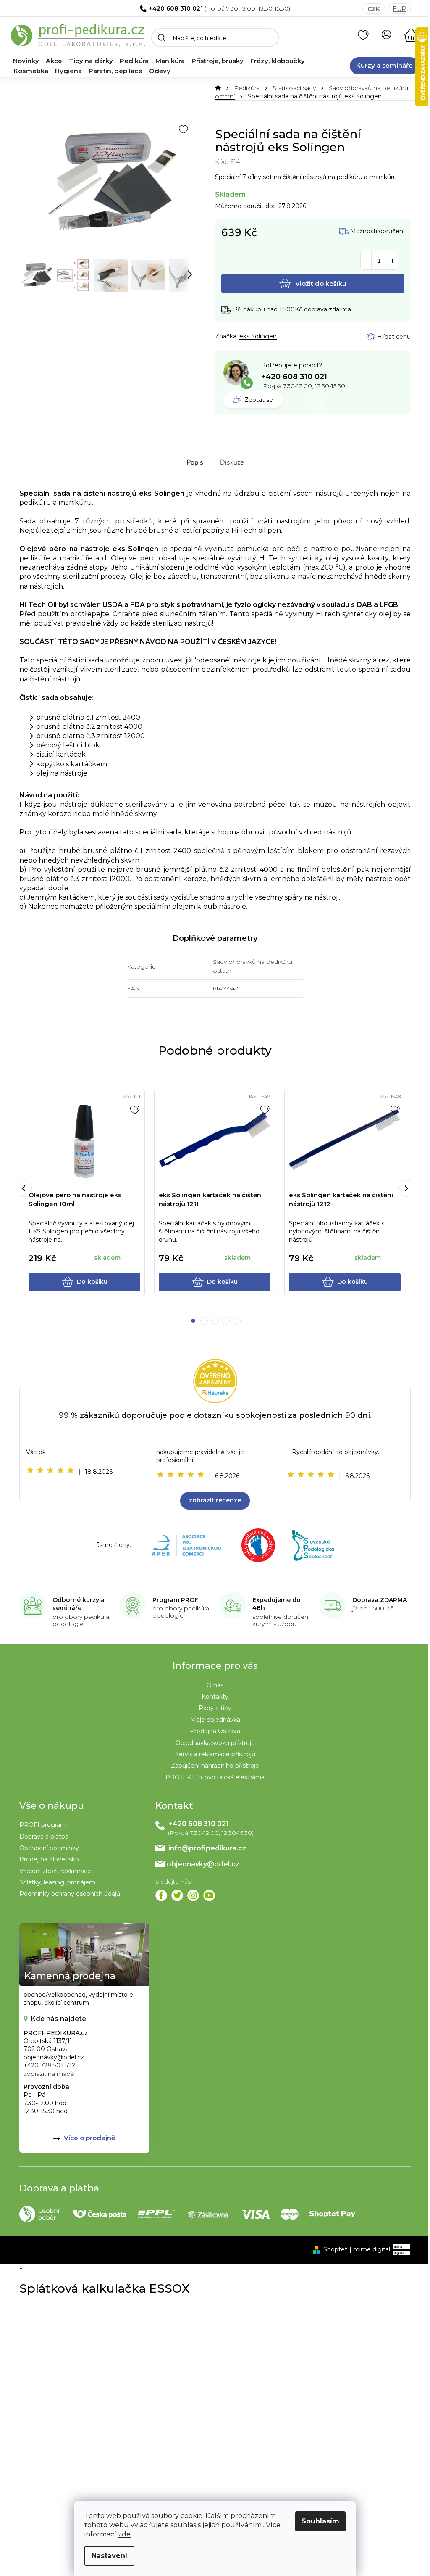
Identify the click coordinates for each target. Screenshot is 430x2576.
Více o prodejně (89, 2138)
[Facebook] (161, 1895)
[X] (177, 1895)
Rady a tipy (215, 1708)
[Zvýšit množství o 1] (392, 261)
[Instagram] (193, 1895)
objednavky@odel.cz (203, 1864)
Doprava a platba (44, 1837)
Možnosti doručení (377, 231)
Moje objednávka (215, 1720)
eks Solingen (258, 336)
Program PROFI (176, 1600)
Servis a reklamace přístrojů (215, 1754)
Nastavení (109, 2556)
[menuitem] (26, 61)
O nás (215, 1685)
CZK (374, 9)
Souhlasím (320, 2521)
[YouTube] (209, 1895)
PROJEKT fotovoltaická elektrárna (215, 1777)
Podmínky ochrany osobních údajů (70, 1894)
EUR (399, 9)
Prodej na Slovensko (49, 1859)
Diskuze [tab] (232, 462)
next (406, 1188)
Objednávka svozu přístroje (215, 1743)
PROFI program (43, 1825)
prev (24, 1188)
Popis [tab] (195, 462)
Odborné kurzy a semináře (79, 1604)
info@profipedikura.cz (207, 1848)
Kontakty (215, 1697)
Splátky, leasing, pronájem (57, 1882)
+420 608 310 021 (176, 8)
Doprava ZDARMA (380, 1600)
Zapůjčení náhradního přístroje (215, 1766)
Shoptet (335, 2249)
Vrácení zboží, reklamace (55, 1871)
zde (124, 2534)
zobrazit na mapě (49, 2074)
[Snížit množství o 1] (366, 261)
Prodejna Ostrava (215, 1731)
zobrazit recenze (215, 1500)
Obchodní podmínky (49, 1848)
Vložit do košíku (321, 284)
